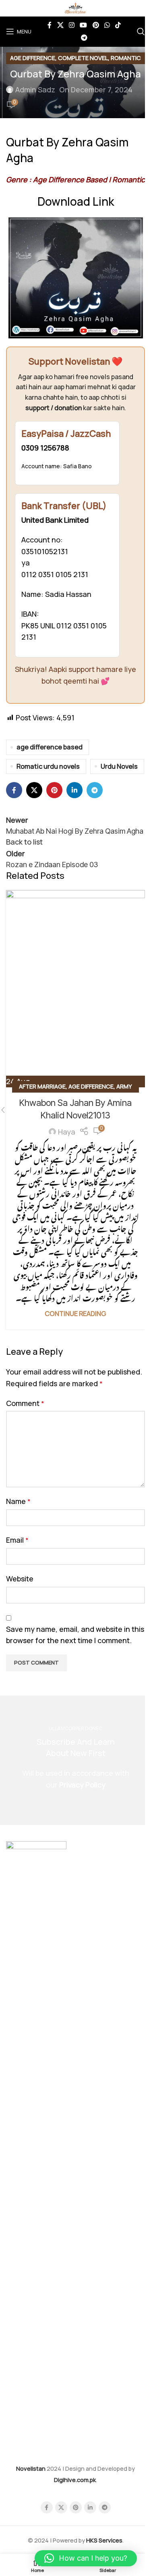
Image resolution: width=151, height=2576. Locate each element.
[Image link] (36, 2143)
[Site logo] (75, 7)
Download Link (76, 201)
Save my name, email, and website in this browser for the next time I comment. (75, 1635)
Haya (67, 1132)
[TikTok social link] (118, 25)
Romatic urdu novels (48, 766)
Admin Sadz (35, 90)
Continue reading (75, 1314)
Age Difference (33, 58)
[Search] (141, 31)
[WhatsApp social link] (107, 25)
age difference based (50, 747)
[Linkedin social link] (74, 790)
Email (17, 1540)
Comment (25, 1403)
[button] (86, 2558)
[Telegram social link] (84, 38)
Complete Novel (83, 58)
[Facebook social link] (50, 25)
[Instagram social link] (71, 25)
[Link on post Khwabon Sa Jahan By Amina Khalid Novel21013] (75, 989)
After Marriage (42, 1086)
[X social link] (60, 25)
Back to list (24, 842)
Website (20, 1579)
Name (18, 1501)
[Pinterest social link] (96, 25)
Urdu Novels (119, 766)
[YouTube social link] (84, 25)
